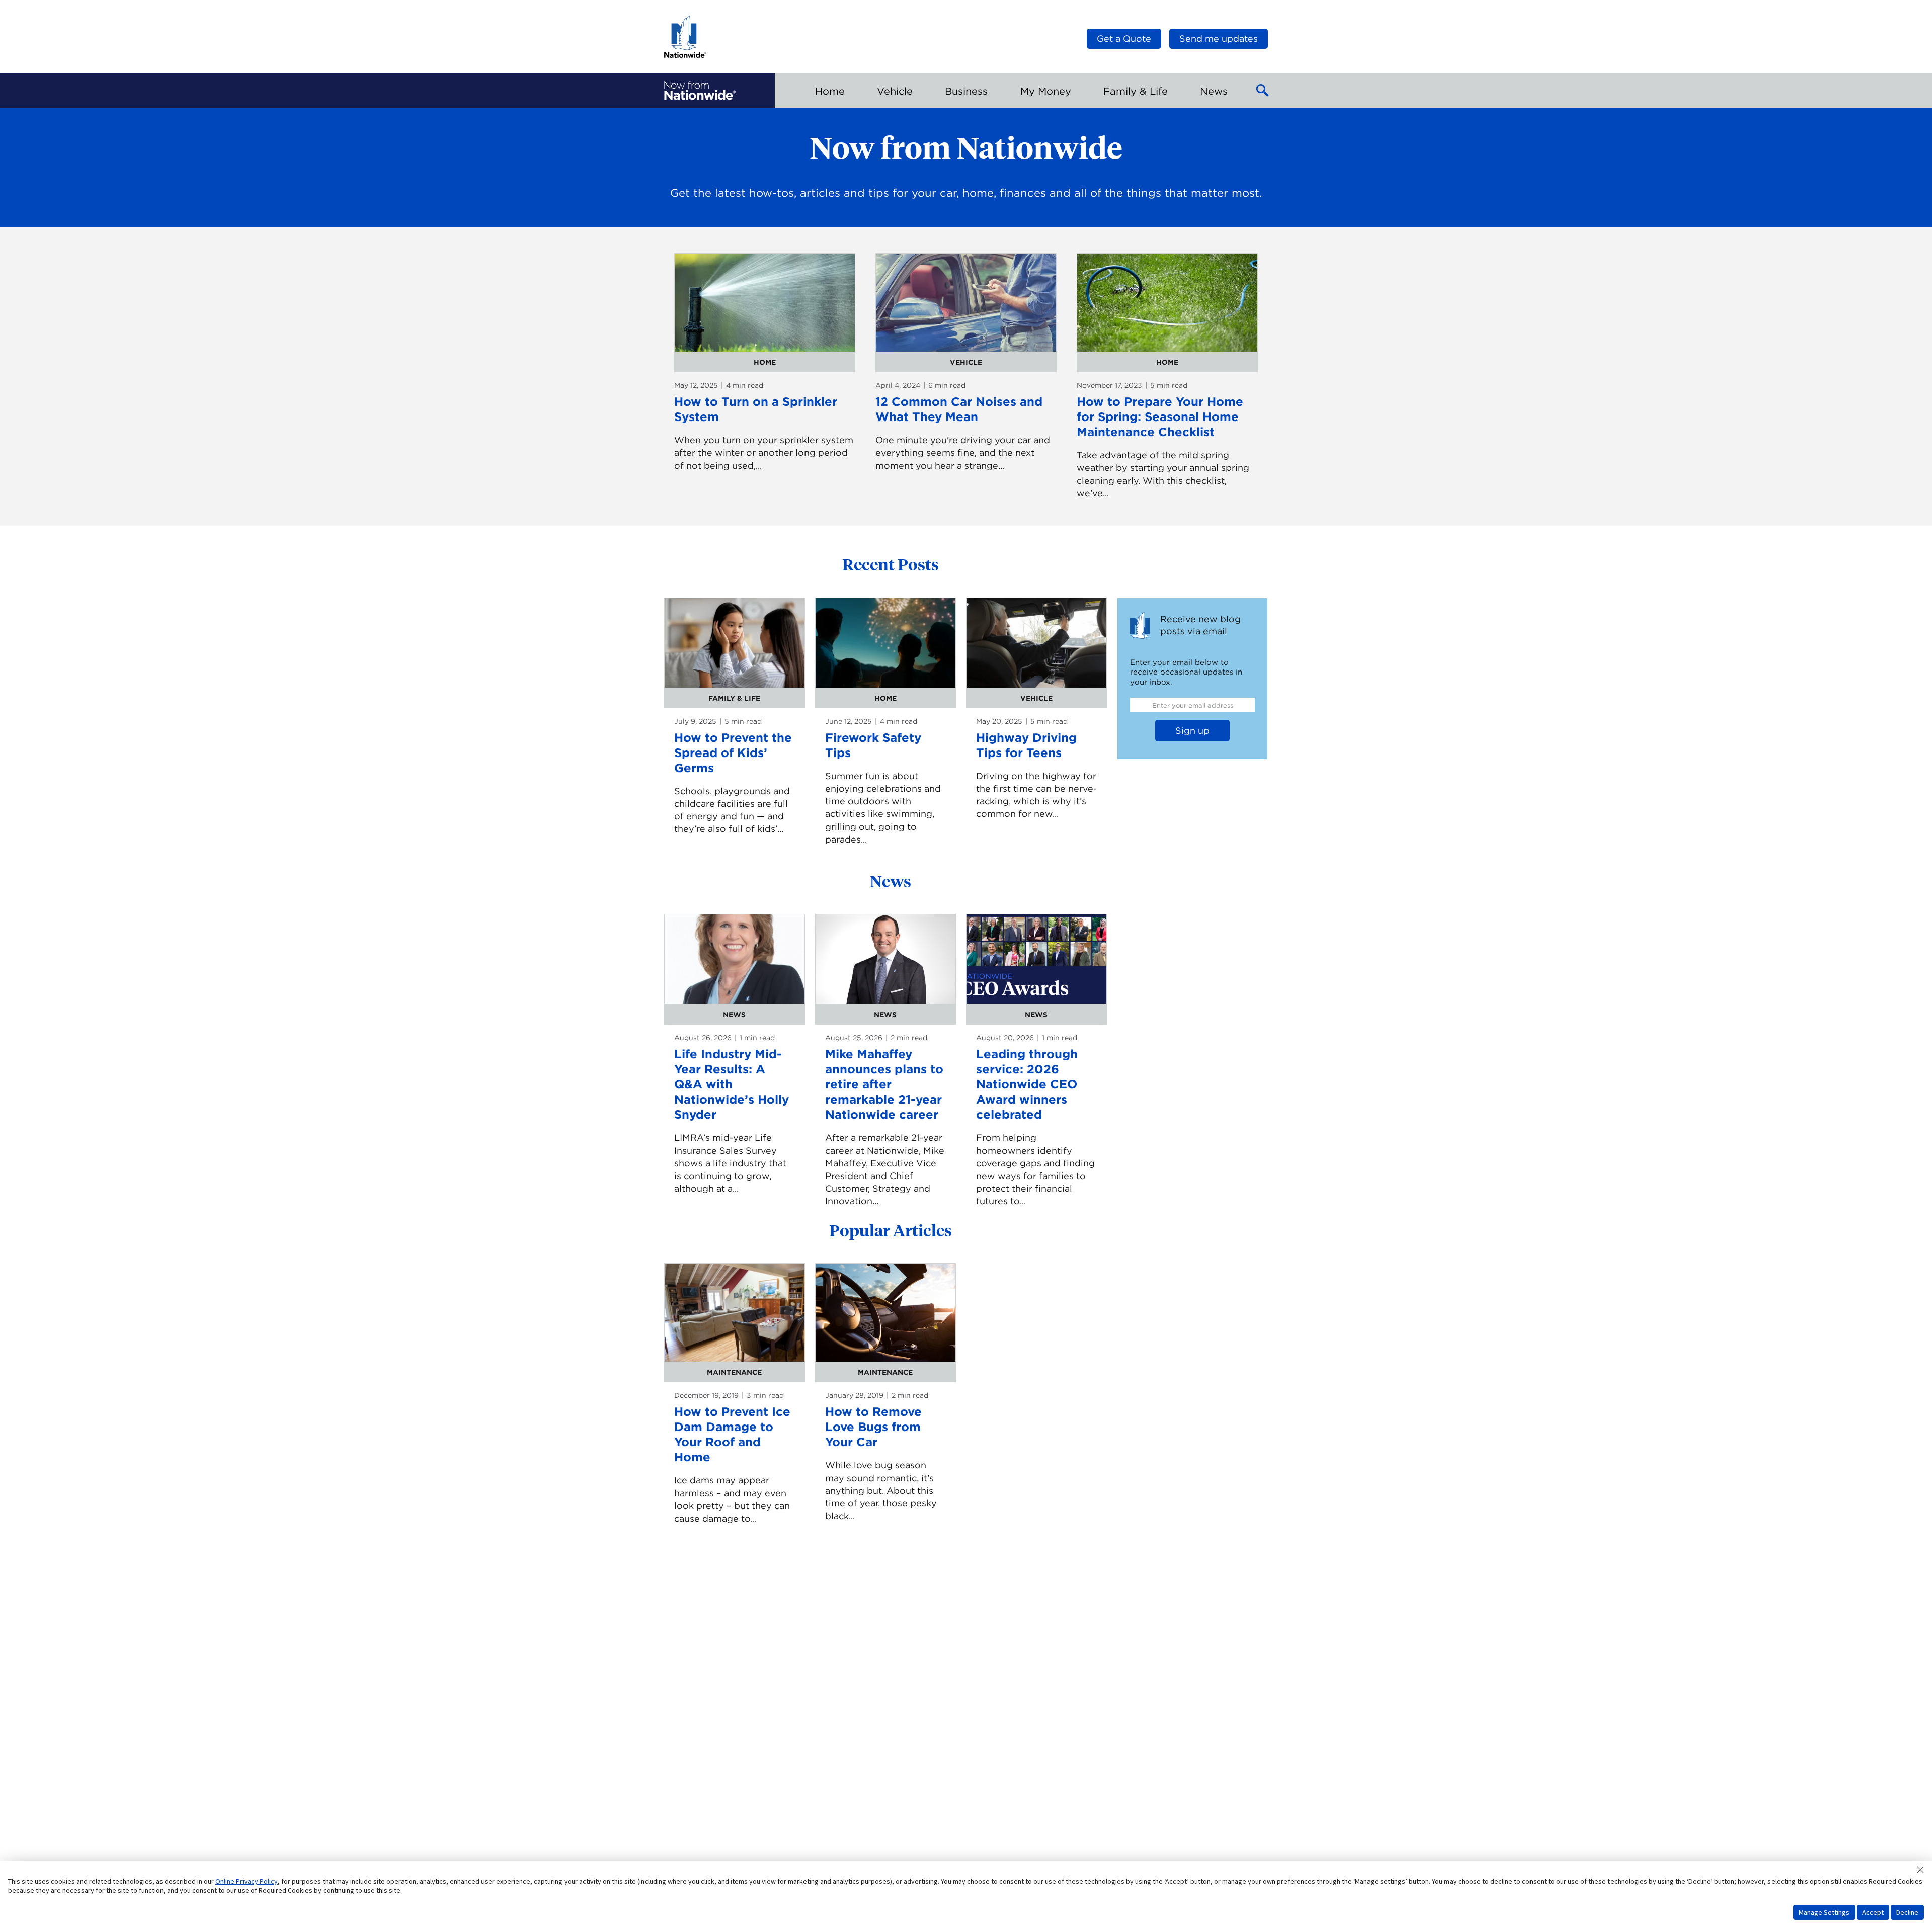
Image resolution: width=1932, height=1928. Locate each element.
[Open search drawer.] (1263, 91)
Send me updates (1219, 38)
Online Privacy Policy (247, 1881)
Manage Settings (1824, 1912)
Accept (1873, 1912)
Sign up (1192, 731)
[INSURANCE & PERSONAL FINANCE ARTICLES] (700, 91)
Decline (1907, 1912)
